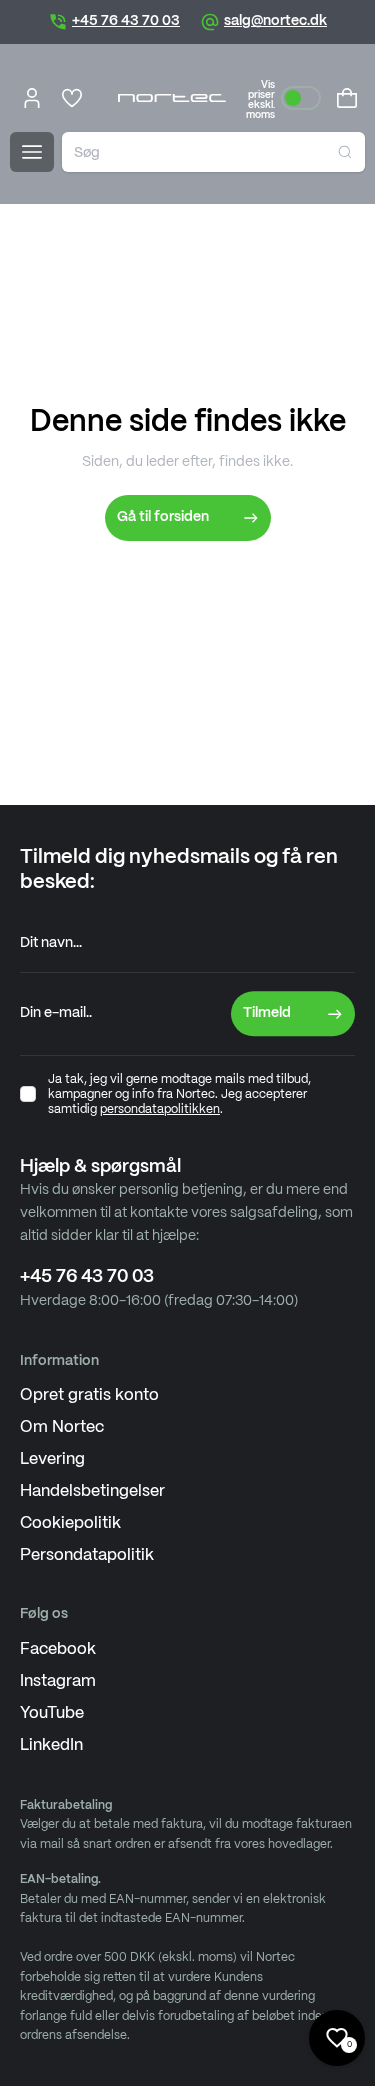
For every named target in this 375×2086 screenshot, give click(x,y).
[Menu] (32, 152)
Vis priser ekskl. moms (260, 100)
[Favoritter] (72, 98)
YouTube (52, 1713)
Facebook (58, 1649)
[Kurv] (347, 98)
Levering (52, 1459)
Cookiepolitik (70, 1523)
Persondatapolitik (87, 1555)
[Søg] (345, 152)
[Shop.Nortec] (172, 98)
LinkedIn (51, 1745)
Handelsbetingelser (92, 1491)
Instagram (58, 1681)
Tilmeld (267, 1013)
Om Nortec (62, 1427)
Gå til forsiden (163, 517)
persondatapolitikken (160, 1109)
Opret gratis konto (89, 1395)
